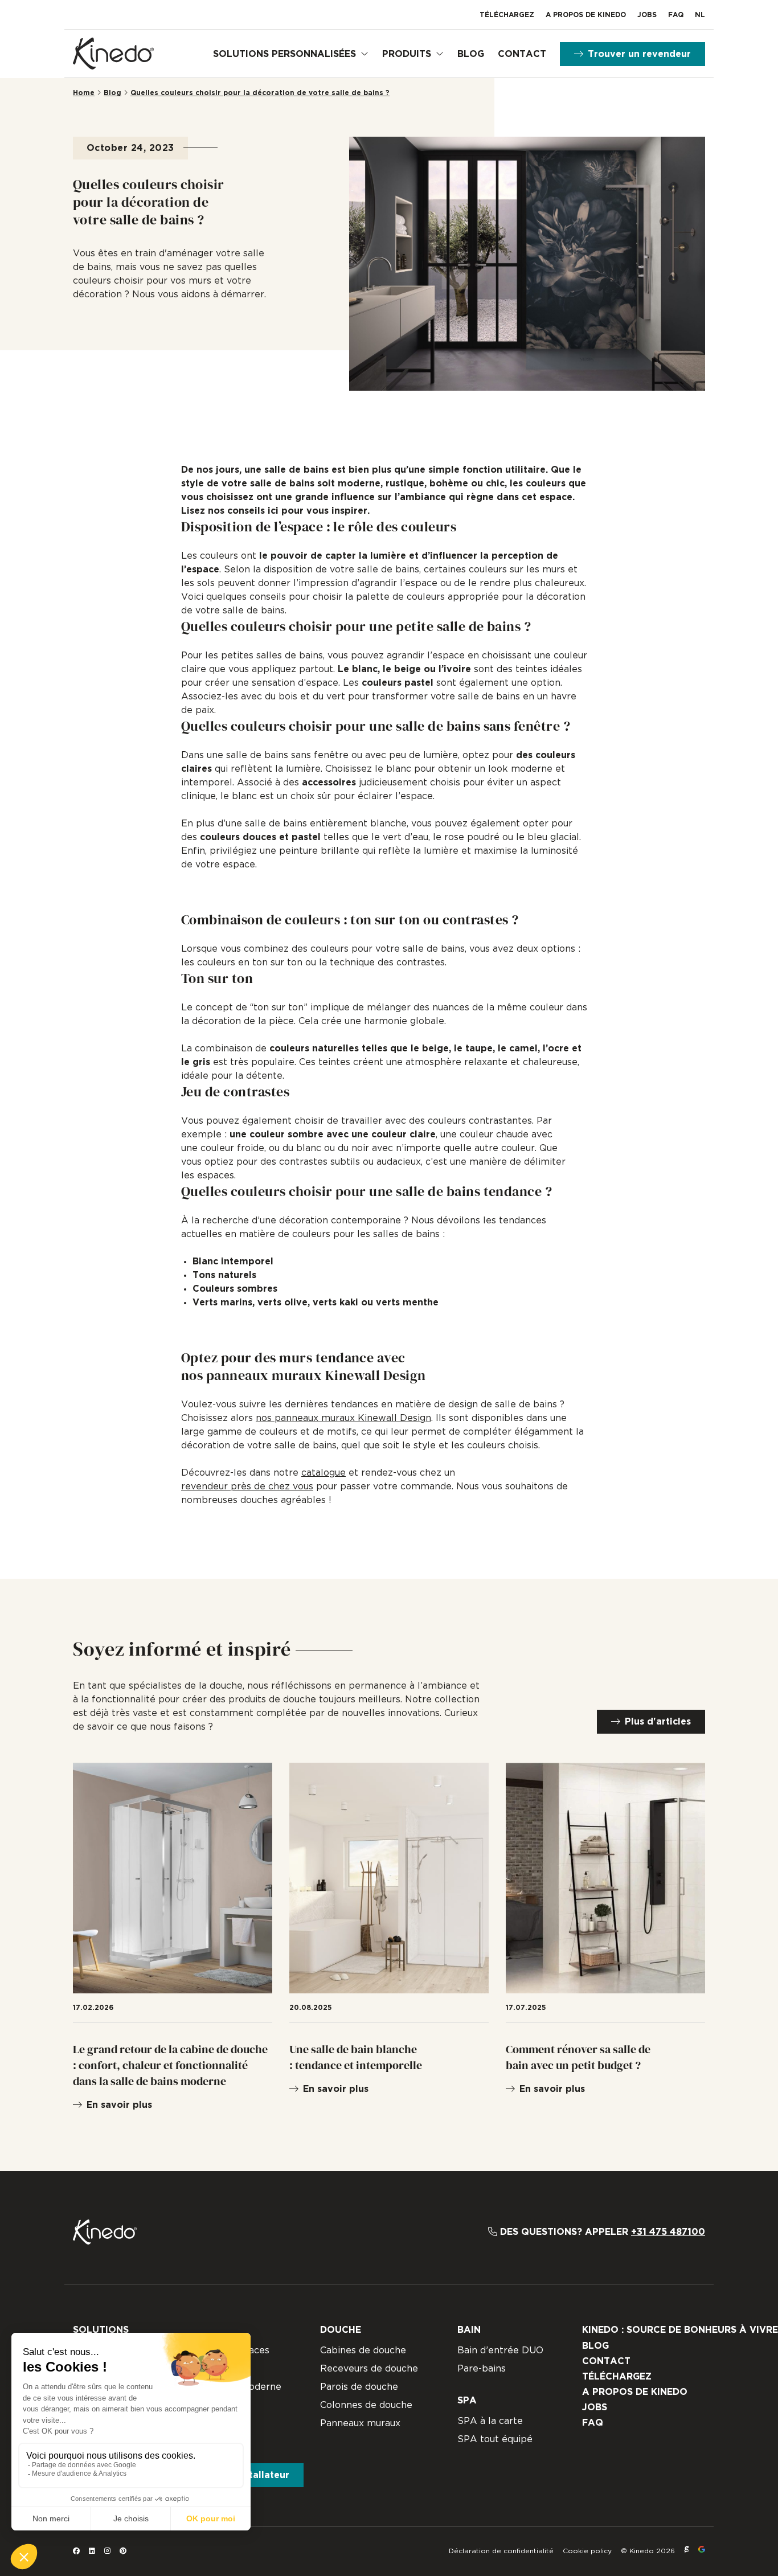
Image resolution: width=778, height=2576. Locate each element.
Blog (471, 54)
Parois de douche (359, 2387)
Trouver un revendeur (639, 54)
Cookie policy (587, 2551)
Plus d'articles (658, 1722)
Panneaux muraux (360, 2423)
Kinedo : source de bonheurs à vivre (680, 2330)
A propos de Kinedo (586, 15)
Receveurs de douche (369, 2369)
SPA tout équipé (495, 2439)
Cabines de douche (363, 2350)
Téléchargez (507, 15)
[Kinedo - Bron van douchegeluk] (113, 54)
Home (84, 93)
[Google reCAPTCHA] (702, 2551)
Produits (407, 54)
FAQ (676, 15)
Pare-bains (482, 2369)
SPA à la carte (490, 2421)
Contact (522, 54)
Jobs (647, 15)
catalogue (324, 1473)
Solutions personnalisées (284, 54)
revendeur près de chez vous (247, 1486)
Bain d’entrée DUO (500, 2350)
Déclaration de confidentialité (501, 2551)
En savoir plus (119, 2105)
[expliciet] (687, 2551)
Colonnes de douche (366, 2405)
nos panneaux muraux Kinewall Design (343, 1418)
